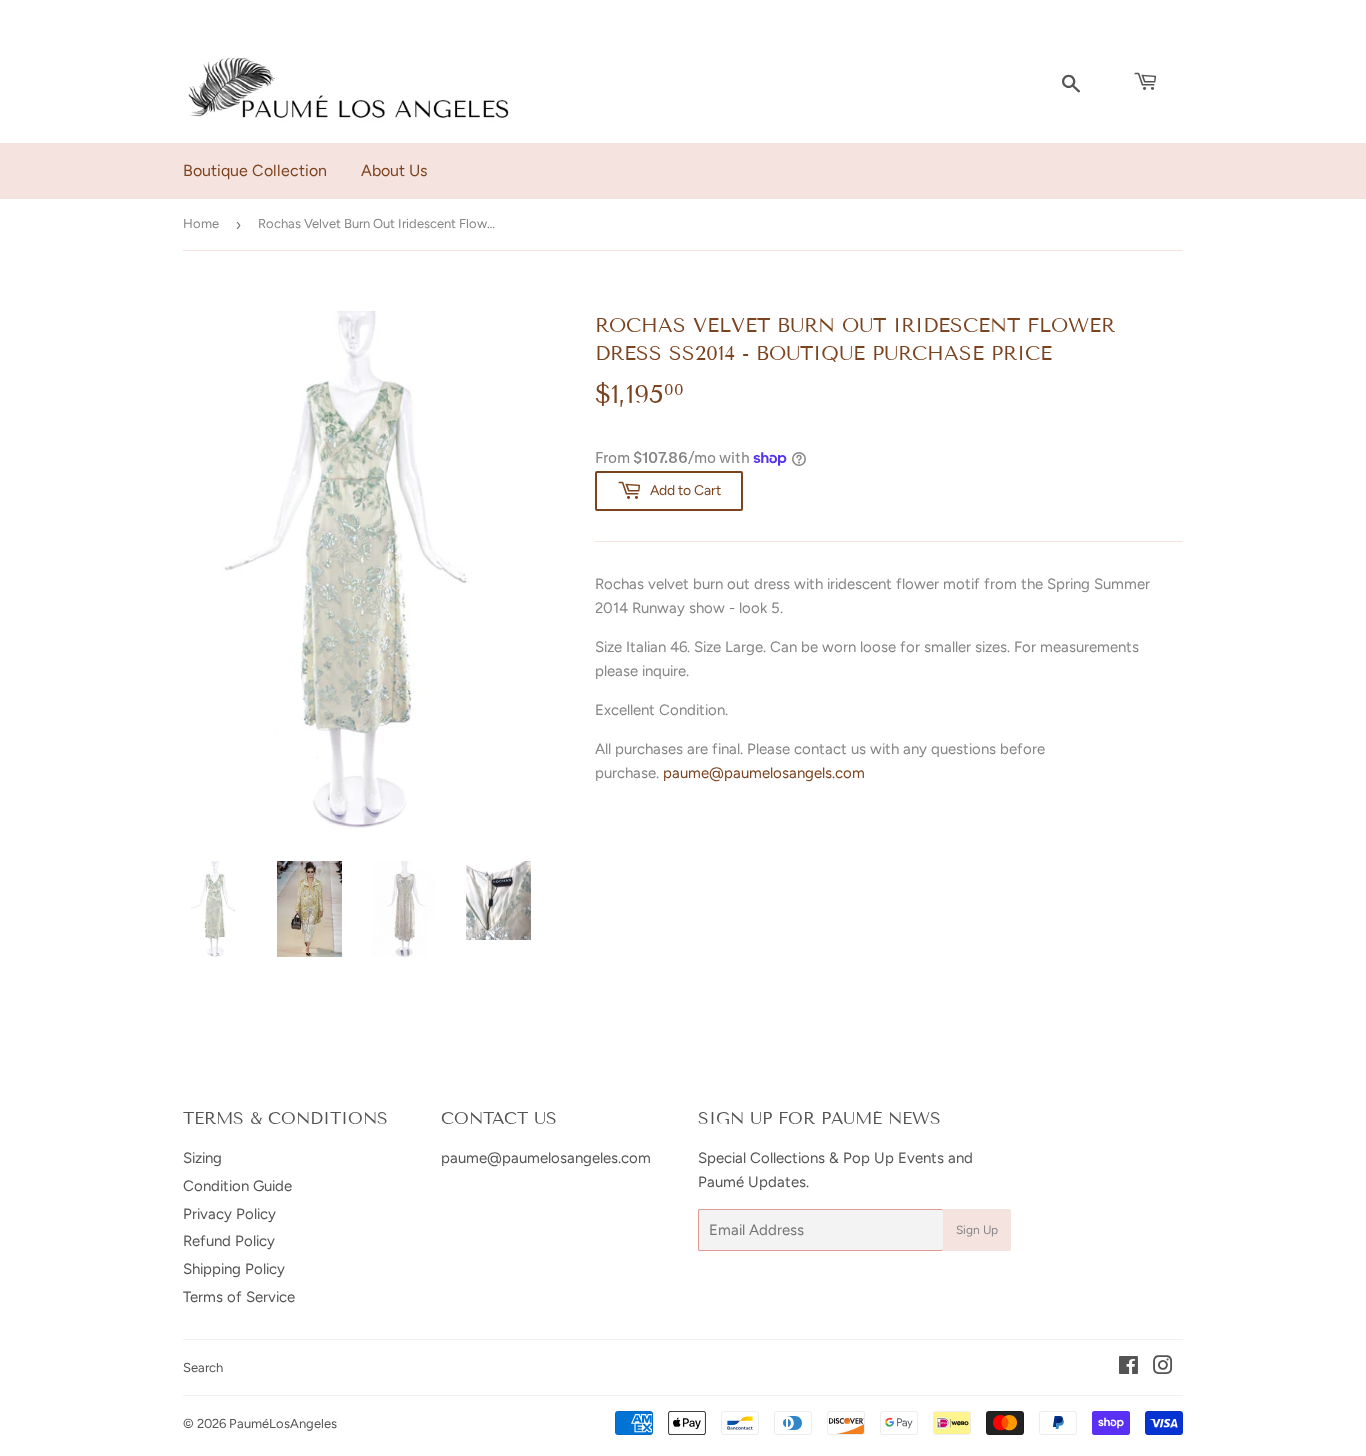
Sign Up (977, 1230)
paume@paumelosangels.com (764, 773)
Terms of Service (239, 1297)
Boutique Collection (255, 170)
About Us (394, 170)
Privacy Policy (229, 1214)
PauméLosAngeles (283, 1423)
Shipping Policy (234, 1269)
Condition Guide (237, 1186)
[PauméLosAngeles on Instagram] (1163, 1368)
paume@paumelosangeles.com (546, 1158)
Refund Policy (229, 1241)
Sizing (202, 1158)
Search (203, 1367)
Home (201, 223)
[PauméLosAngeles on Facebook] (1128, 1368)
